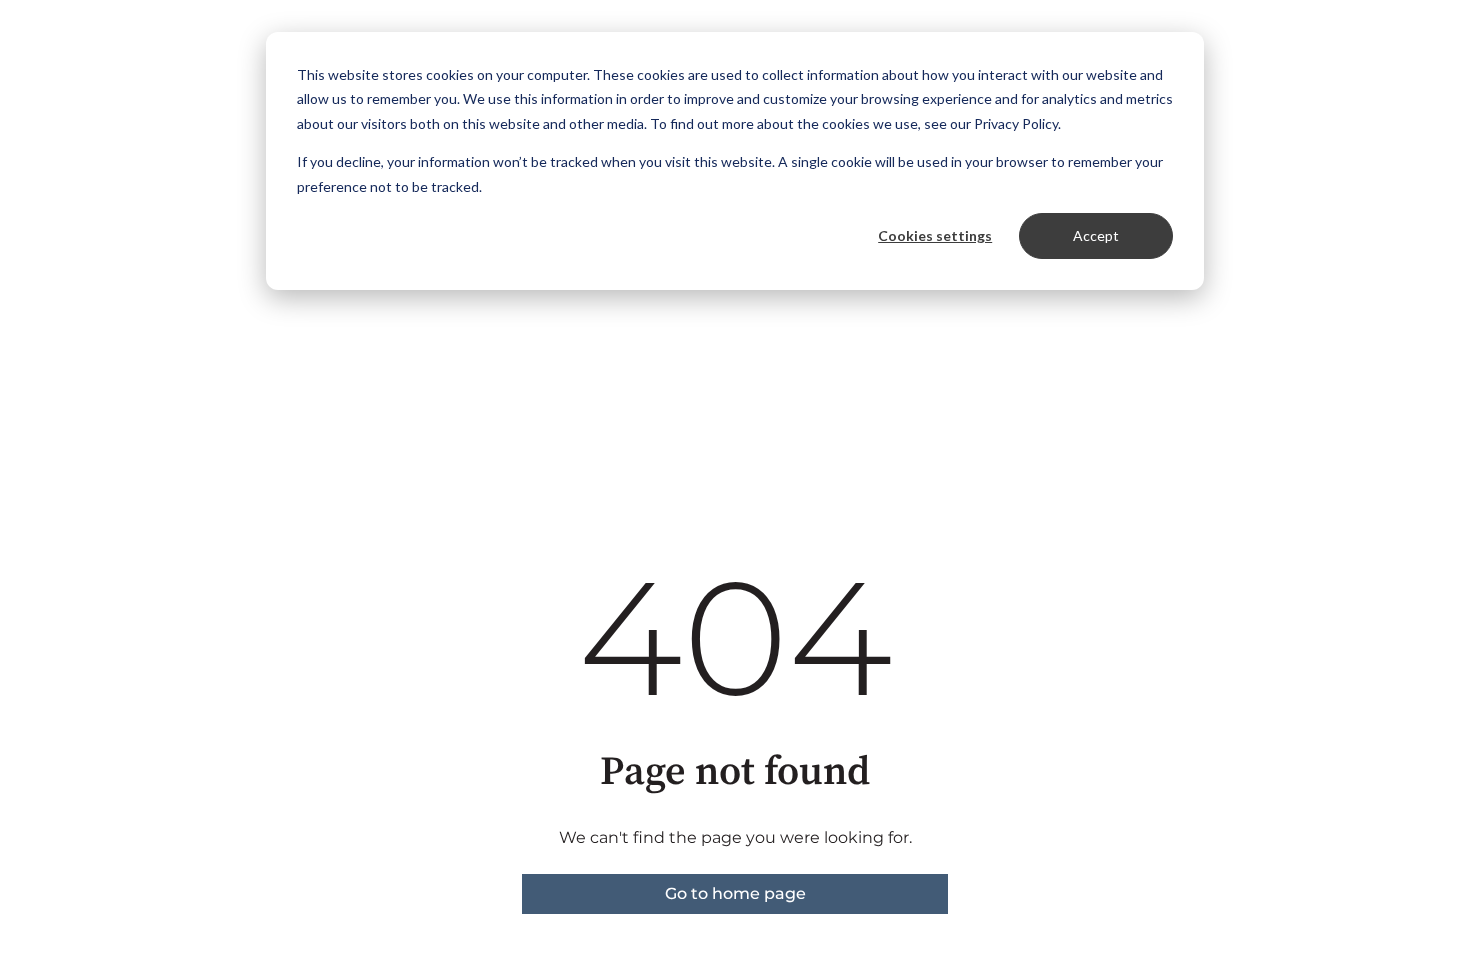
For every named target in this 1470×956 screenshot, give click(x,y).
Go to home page (735, 893)
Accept (1096, 235)
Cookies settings (935, 235)
